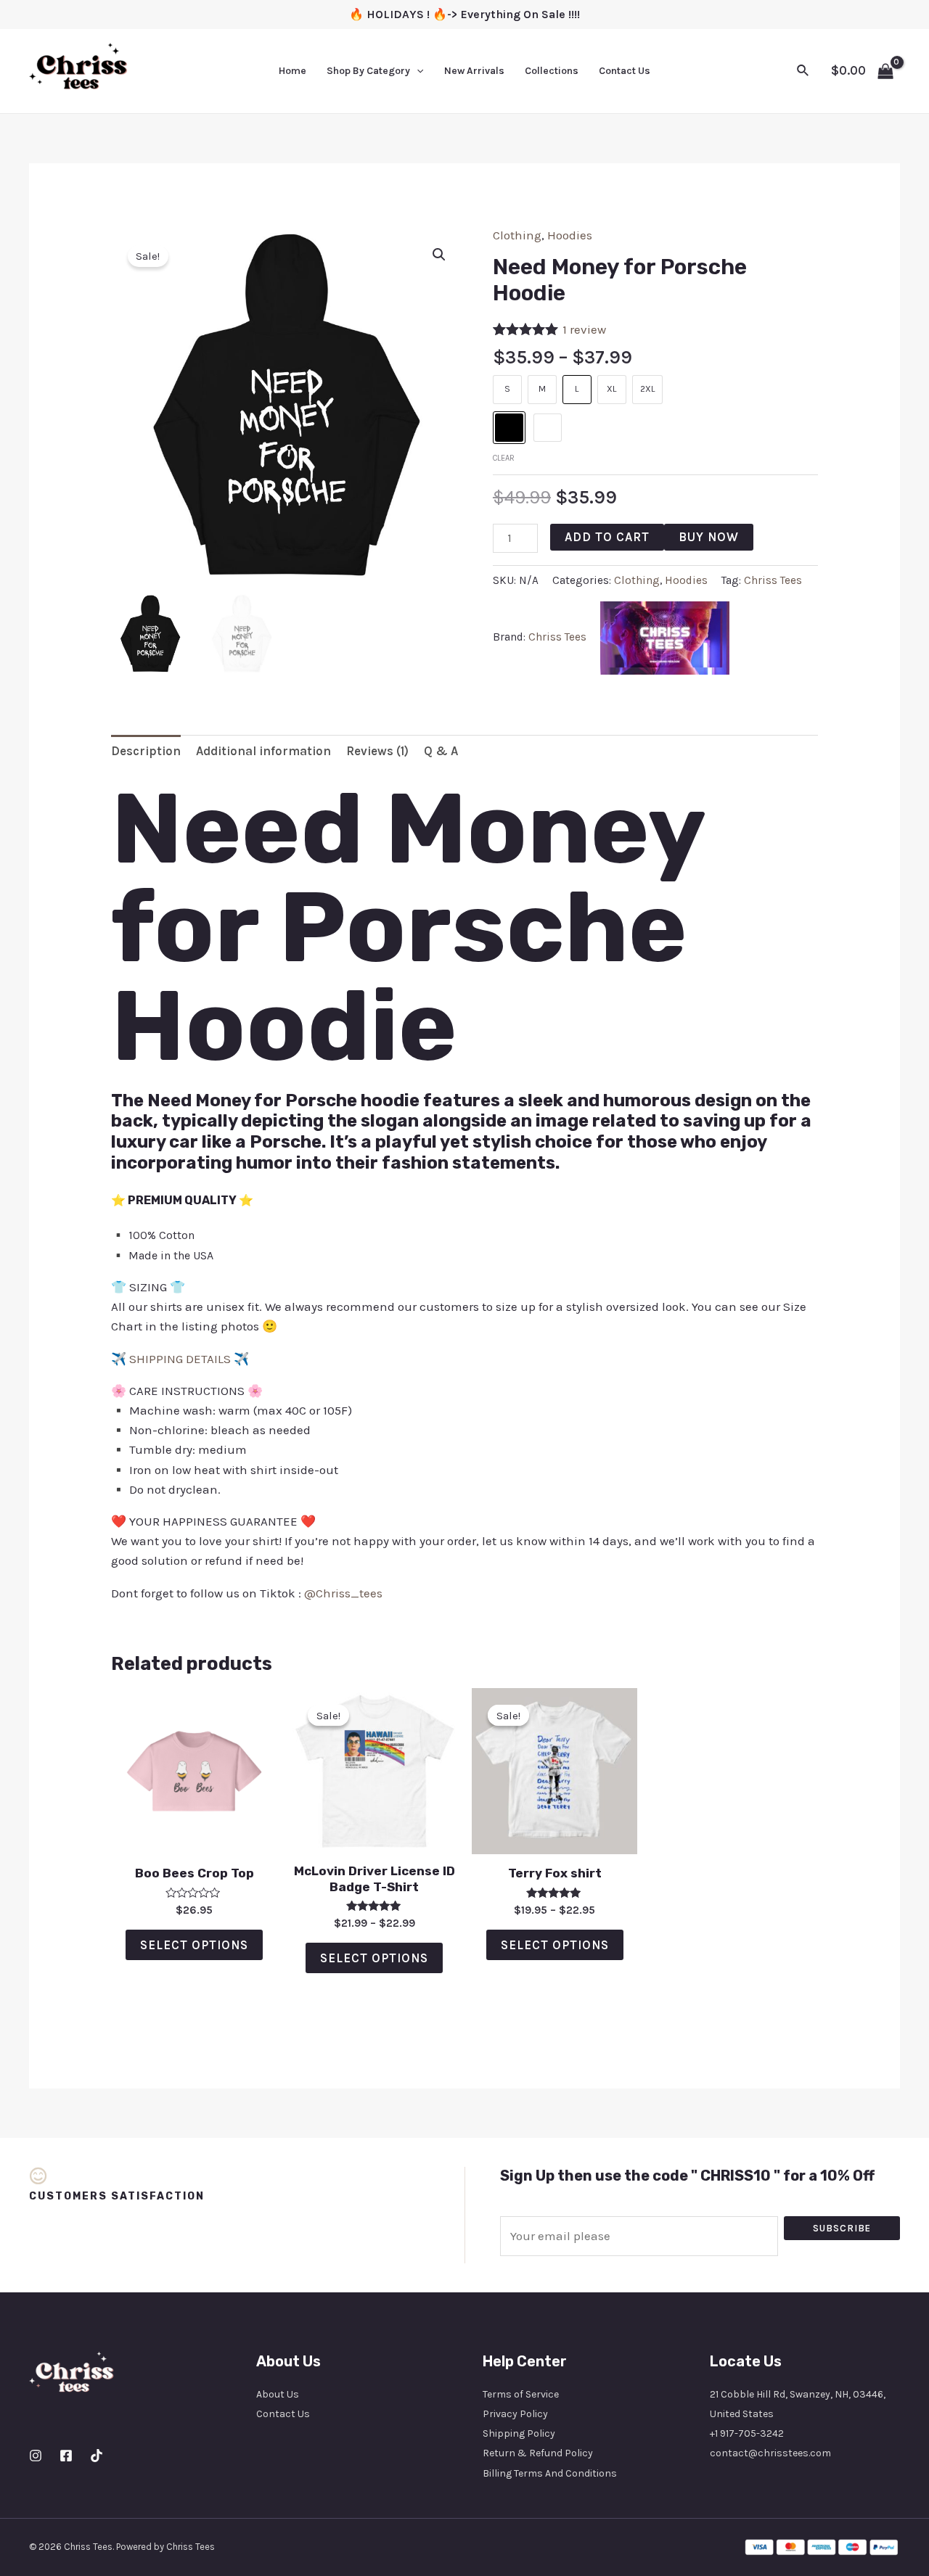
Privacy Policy (515, 2414)
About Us (278, 2394)
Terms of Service (521, 2394)
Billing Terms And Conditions (550, 2473)
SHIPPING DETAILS (180, 1359)
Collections (552, 71)
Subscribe (842, 2228)
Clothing (517, 235)
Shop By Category (368, 71)
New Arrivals (474, 71)
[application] (417, 71)
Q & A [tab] (441, 751)
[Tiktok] (97, 2456)
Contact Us (625, 71)
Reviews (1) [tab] (377, 751)
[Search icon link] (803, 71)
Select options (194, 1945)
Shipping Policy (519, 2433)
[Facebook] (66, 2456)
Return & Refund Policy (538, 2453)
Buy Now (709, 537)
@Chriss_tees (343, 1593)
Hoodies (570, 235)
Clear (504, 458)
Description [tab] (146, 751)
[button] (439, 255)
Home (292, 71)
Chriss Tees (773, 580)
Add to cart (607, 537)
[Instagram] (36, 2456)
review (584, 329)
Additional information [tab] (263, 751)
